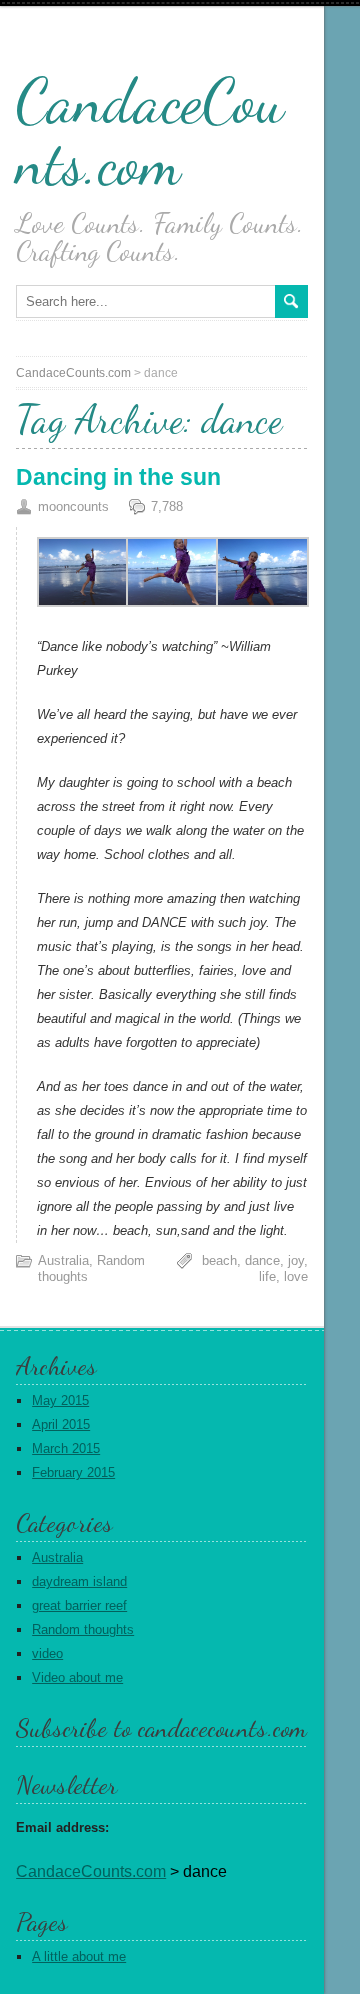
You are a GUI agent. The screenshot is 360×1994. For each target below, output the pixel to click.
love (296, 1276)
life (267, 1276)
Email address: (62, 1827)
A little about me (79, 1956)
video (47, 1653)
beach (219, 1260)
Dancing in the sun (118, 477)
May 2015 (60, 1400)
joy (296, 1260)
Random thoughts (83, 1629)
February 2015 (73, 1472)
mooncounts (73, 506)
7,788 (167, 506)
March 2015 (66, 1448)
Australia (63, 1260)
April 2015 (61, 1424)
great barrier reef (79, 1605)
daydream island (79, 1581)
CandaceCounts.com (150, 132)
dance (262, 1260)
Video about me (77, 1677)
